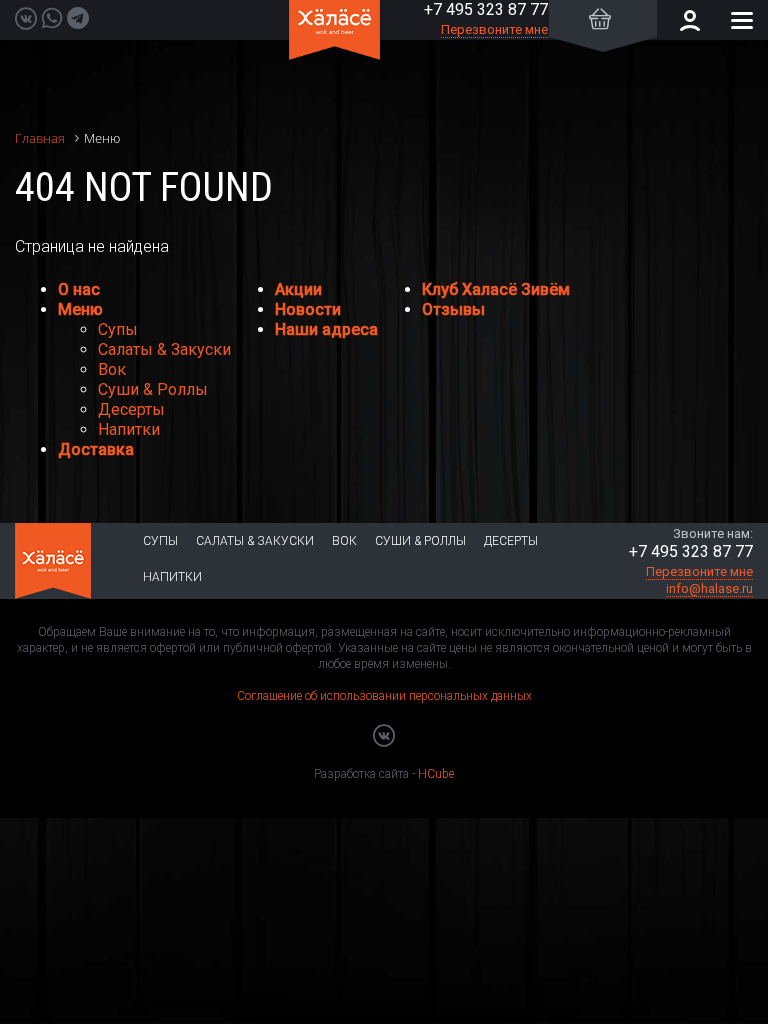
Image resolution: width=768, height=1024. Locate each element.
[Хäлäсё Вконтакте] (384, 735)
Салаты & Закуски (164, 349)
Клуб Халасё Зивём (496, 289)
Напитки (129, 429)
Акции (298, 289)
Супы (118, 329)
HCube (436, 774)
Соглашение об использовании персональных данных (384, 696)
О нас (79, 289)
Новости (308, 309)
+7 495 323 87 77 (486, 9)
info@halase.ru (709, 588)
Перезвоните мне (494, 29)
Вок (112, 369)
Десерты (131, 409)
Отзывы (453, 309)
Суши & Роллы (153, 389)
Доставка (96, 449)
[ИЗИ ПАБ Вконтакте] (26, 18)
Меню (80, 309)
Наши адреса (326, 329)
